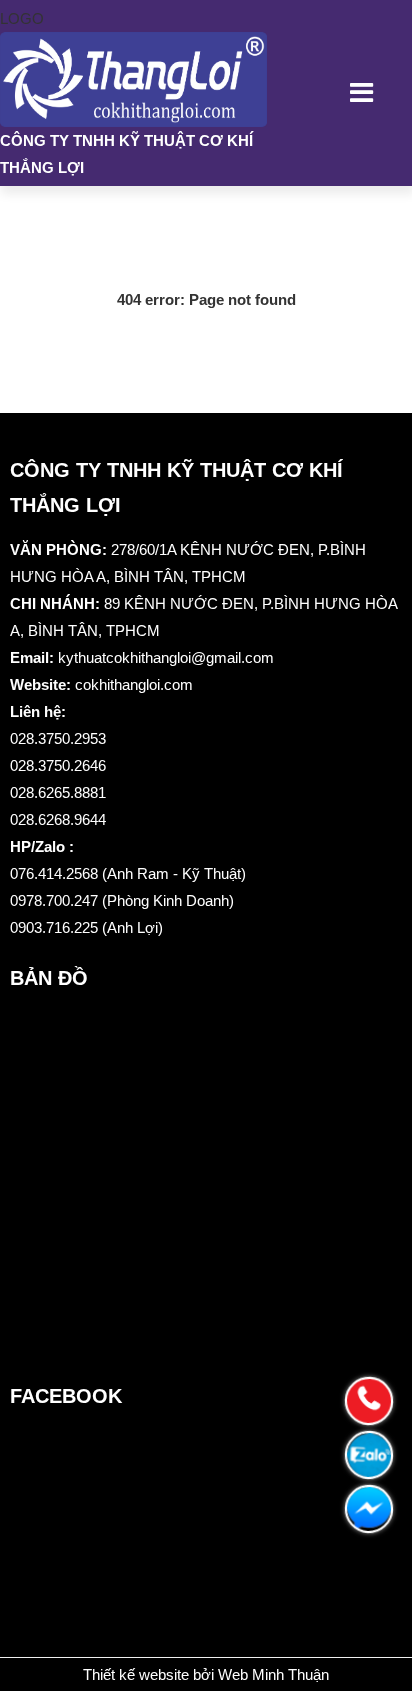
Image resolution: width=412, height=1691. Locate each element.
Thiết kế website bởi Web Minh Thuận (206, 1674)
